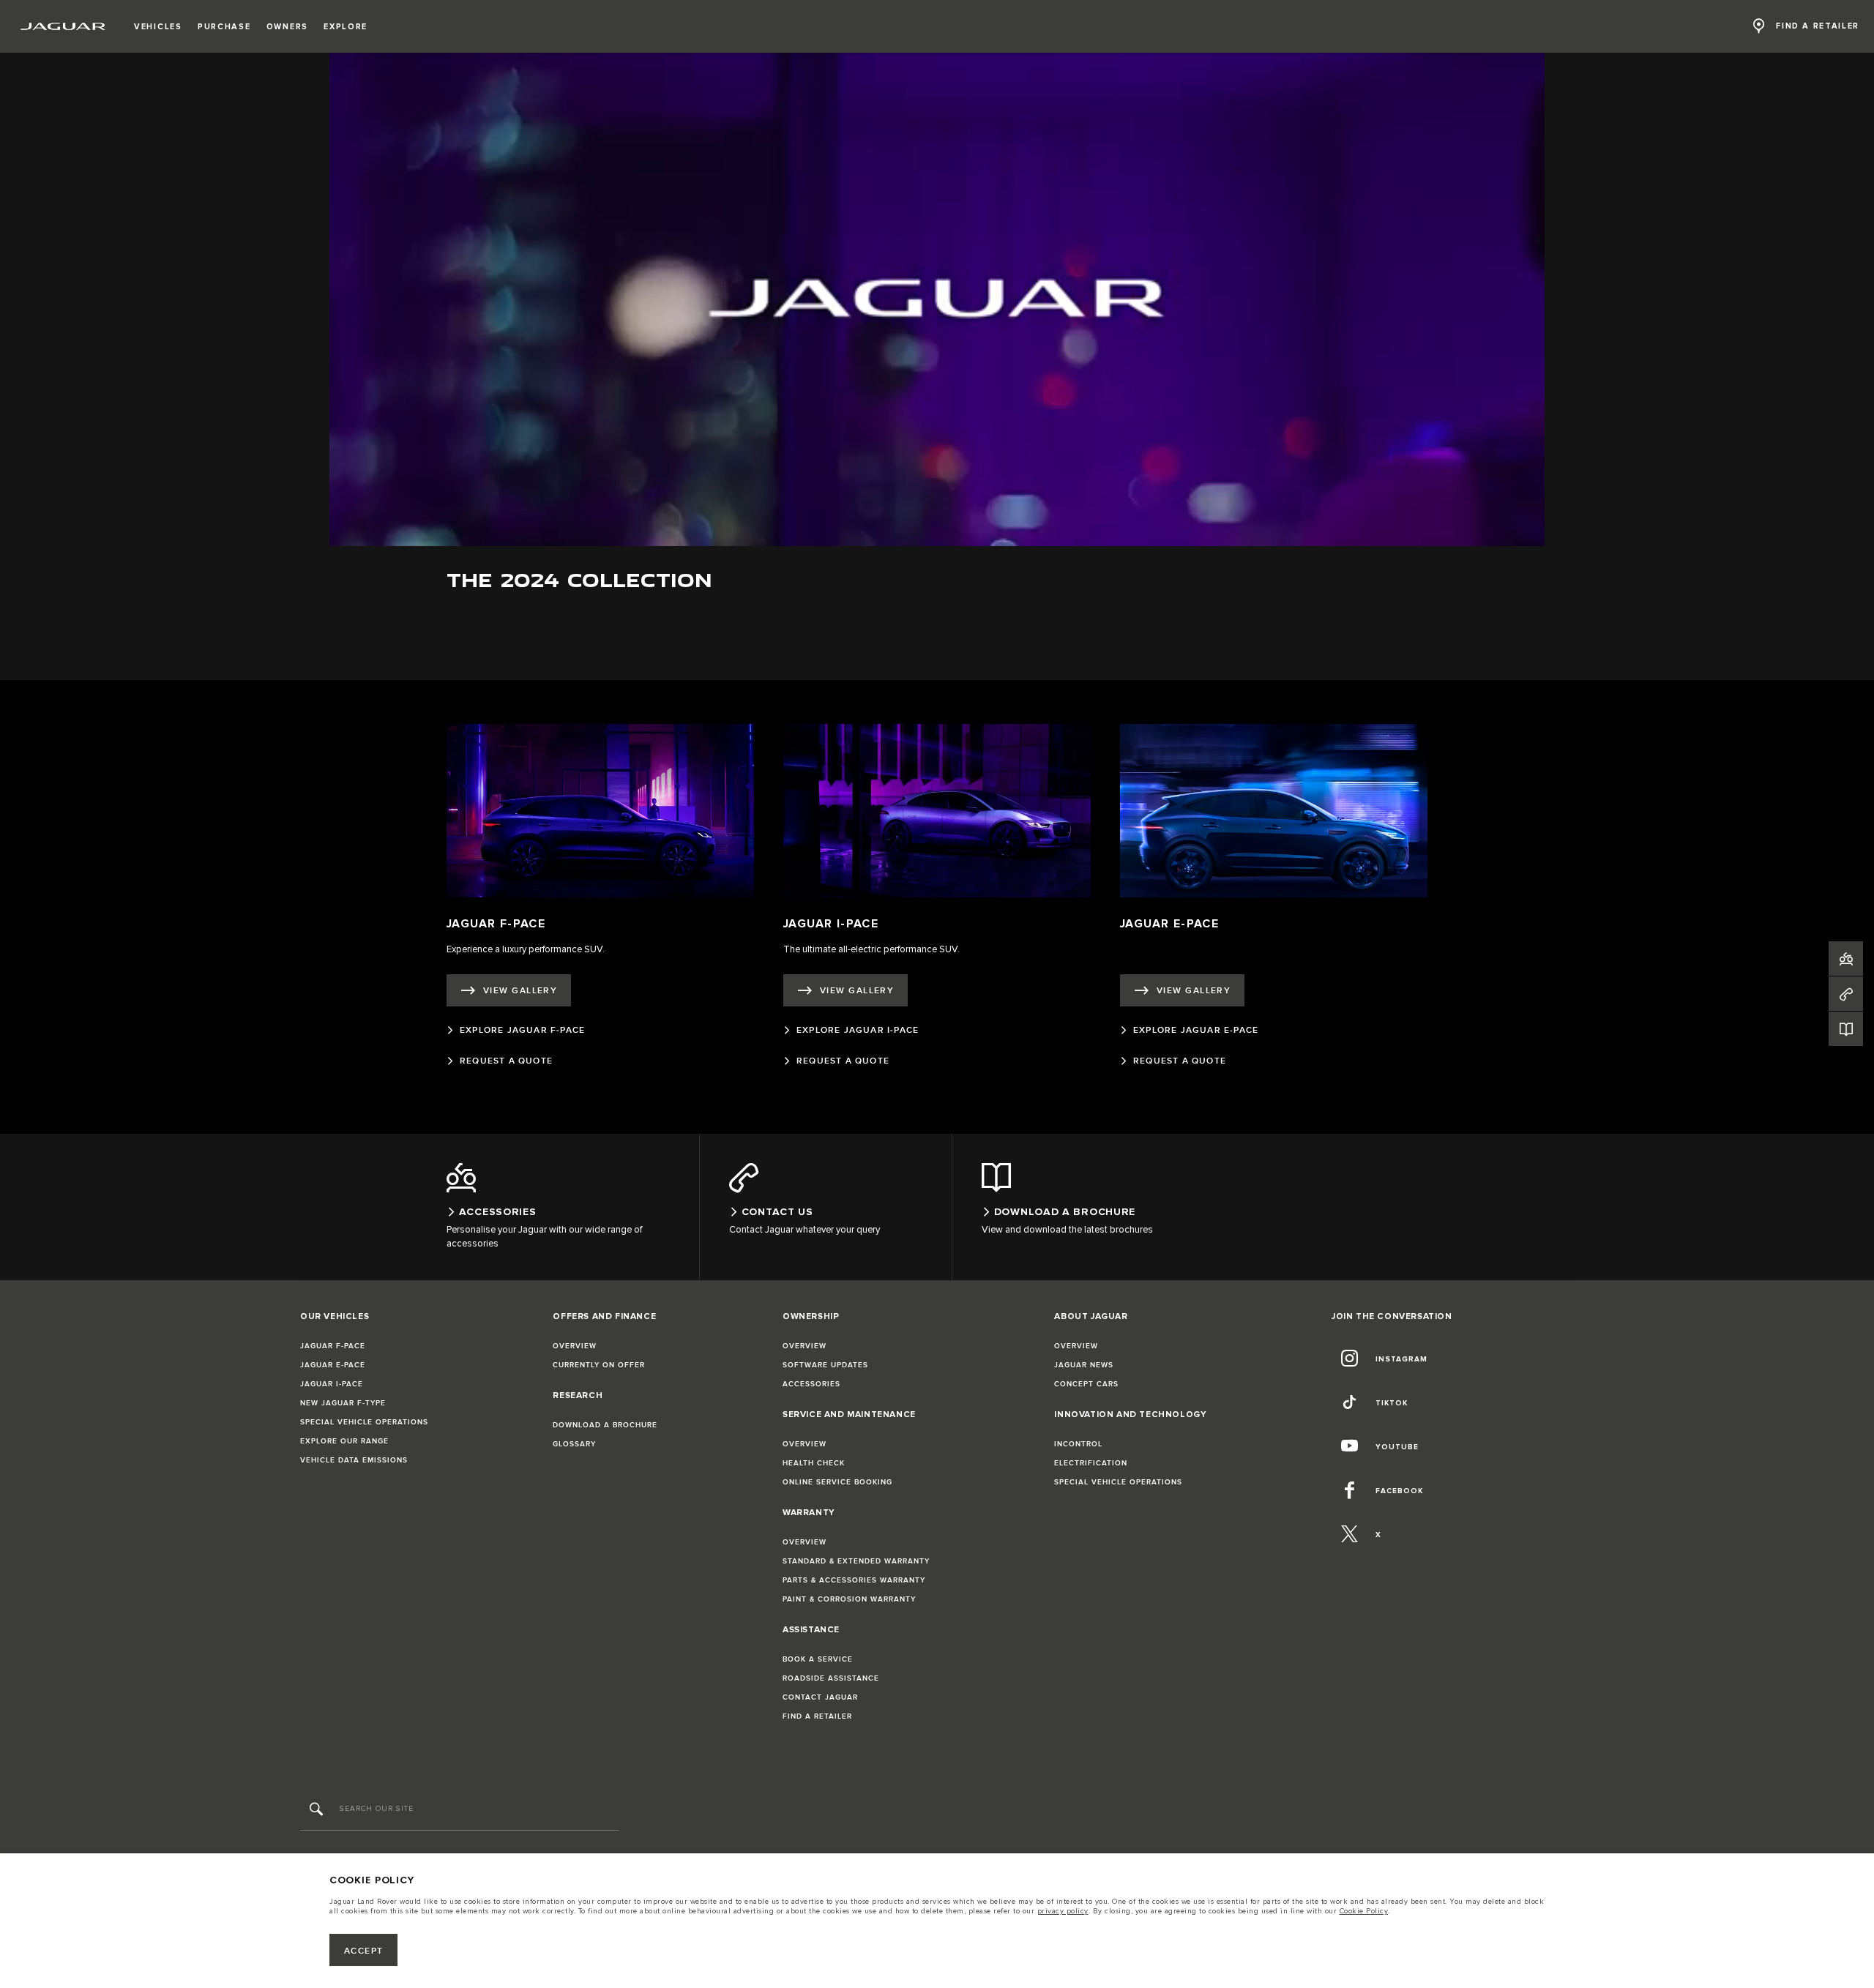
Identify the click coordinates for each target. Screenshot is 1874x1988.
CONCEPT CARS (1086, 1384)
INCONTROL (1078, 1444)
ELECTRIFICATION (1091, 1463)
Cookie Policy (1364, 1911)
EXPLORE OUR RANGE (344, 1441)
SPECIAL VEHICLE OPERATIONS (364, 1422)
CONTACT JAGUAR (820, 1697)
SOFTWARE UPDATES (825, 1365)
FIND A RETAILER (817, 1716)
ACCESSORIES (811, 1384)
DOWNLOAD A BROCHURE (605, 1425)
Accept (364, 1951)
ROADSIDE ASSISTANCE (831, 1678)
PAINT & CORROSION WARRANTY (849, 1599)
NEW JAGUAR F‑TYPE (343, 1403)
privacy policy (1063, 1911)
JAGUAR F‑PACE (333, 1346)
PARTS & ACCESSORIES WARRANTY (854, 1580)
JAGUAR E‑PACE (333, 1365)
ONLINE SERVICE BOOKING (837, 1482)
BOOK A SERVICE (818, 1659)
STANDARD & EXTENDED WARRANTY (856, 1561)
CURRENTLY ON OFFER (599, 1365)
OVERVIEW (575, 1346)
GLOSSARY (574, 1444)
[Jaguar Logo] (63, 26)
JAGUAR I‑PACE (332, 1384)
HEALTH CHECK (814, 1463)
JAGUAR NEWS (1084, 1365)
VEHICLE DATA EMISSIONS (354, 1460)
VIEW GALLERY (520, 991)
